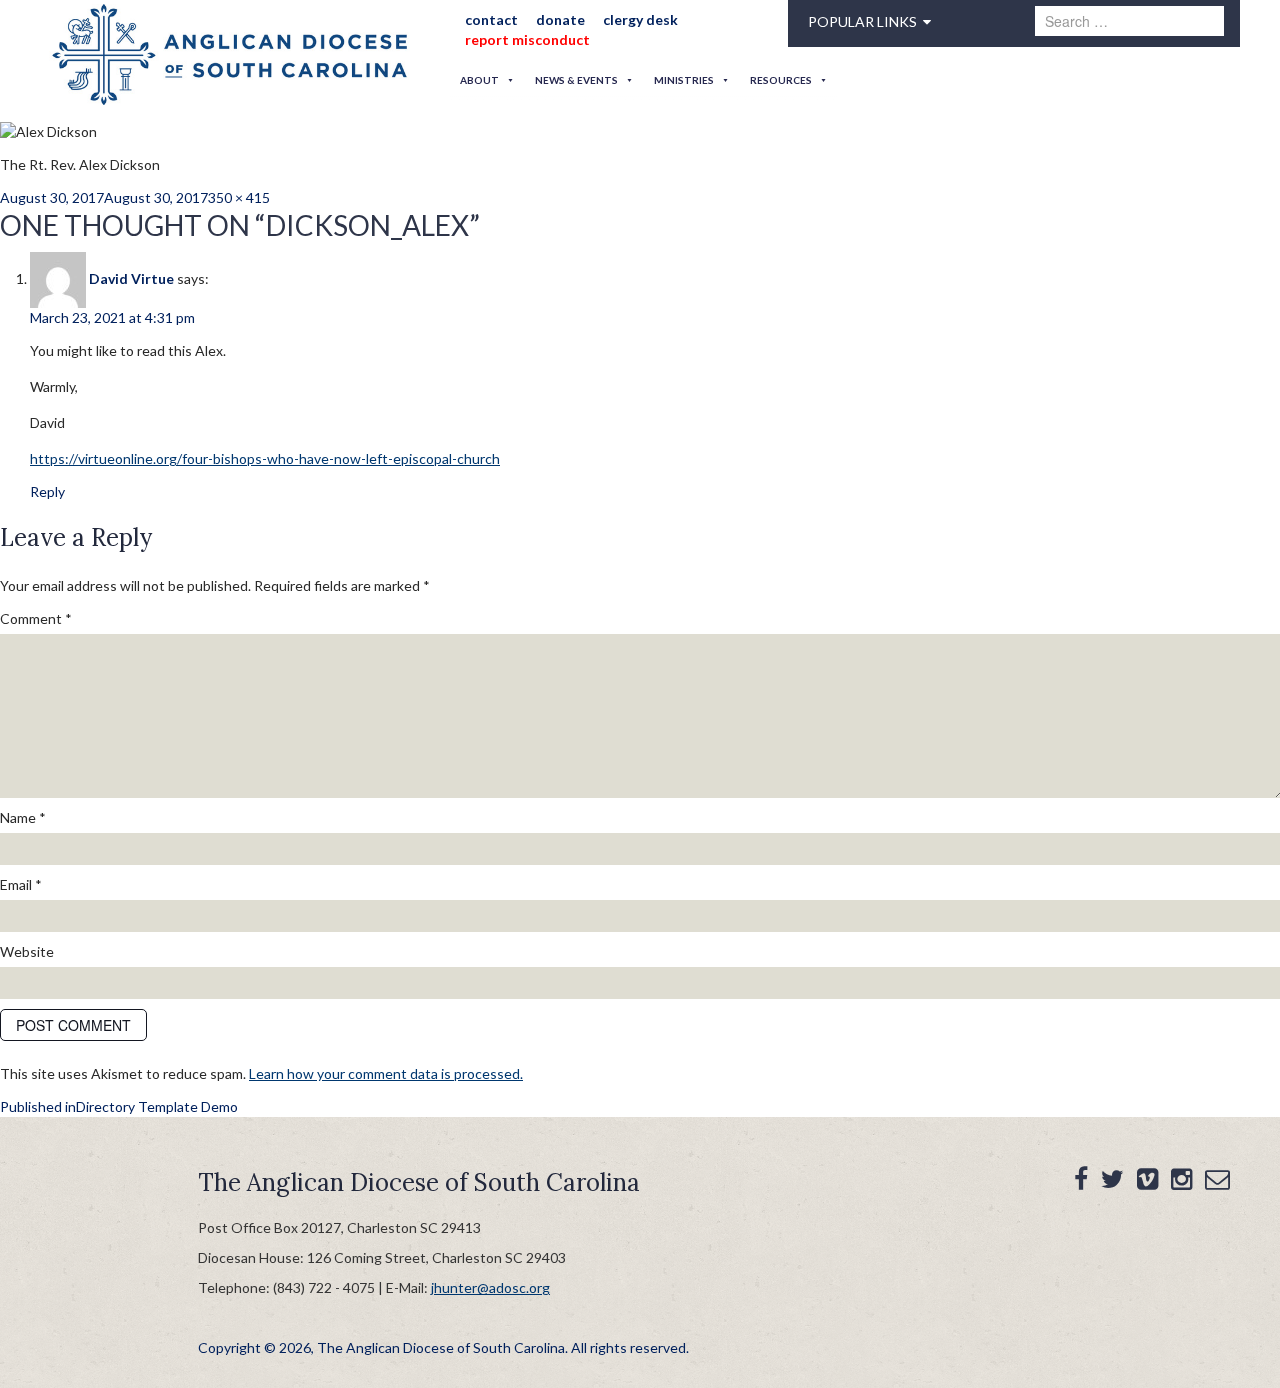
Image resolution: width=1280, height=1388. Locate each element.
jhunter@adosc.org (490, 1287)
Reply (47, 491)
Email (21, 884)
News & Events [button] (576, 80)
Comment (36, 618)
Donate (546, 19)
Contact (484, 19)
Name (23, 817)
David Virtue (131, 278)
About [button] (479, 80)
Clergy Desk (619, 19)
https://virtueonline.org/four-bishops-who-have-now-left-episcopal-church (265, 458)
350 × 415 (239, 197)
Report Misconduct (520, 39)
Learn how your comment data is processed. (386, 1073)
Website (27, 951)
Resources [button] (781, 80)
